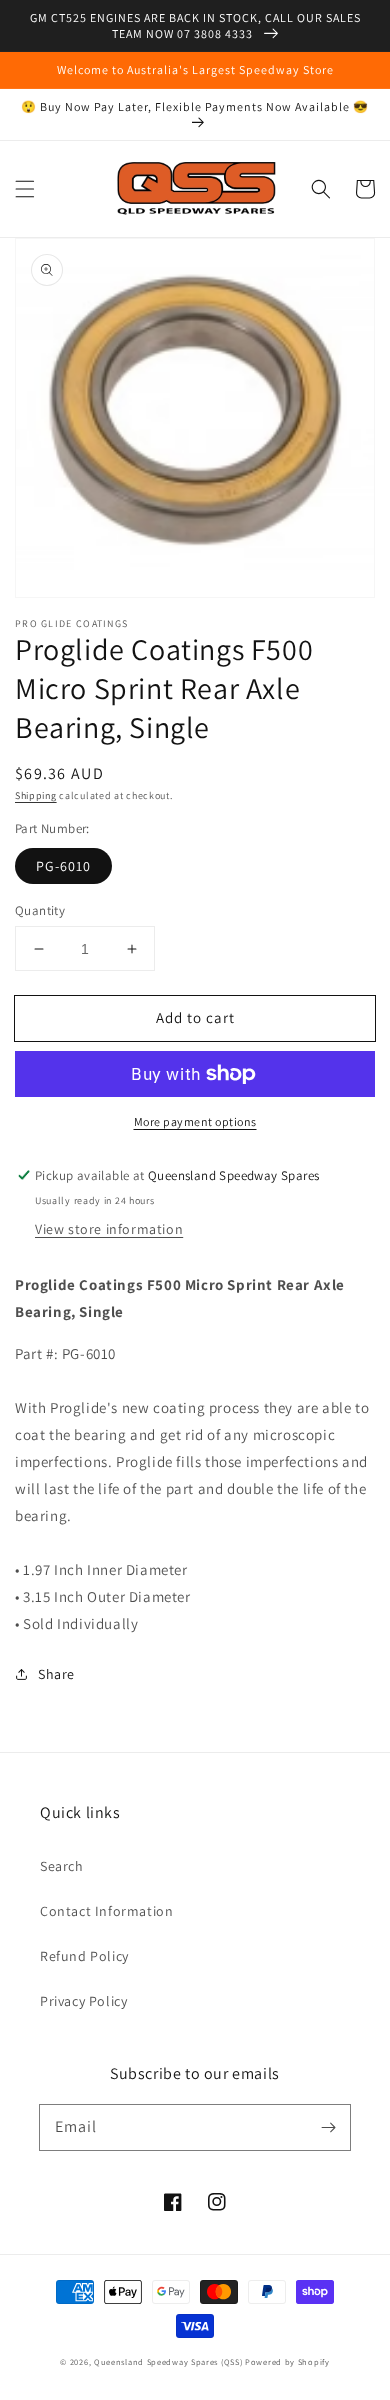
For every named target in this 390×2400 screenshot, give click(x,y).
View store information (109, 1229)
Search (62, 1866)
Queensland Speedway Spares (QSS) (168, 2361)
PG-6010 (63, 866)
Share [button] (56, 1674)
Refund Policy (84, 1956)
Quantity (40, 910)
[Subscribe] (328, 2127)
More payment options (195, 1121)
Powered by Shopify (287, 2361)
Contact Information (106, 1911)
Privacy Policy (83, 2001)
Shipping (36, 795)
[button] (25, 189)
